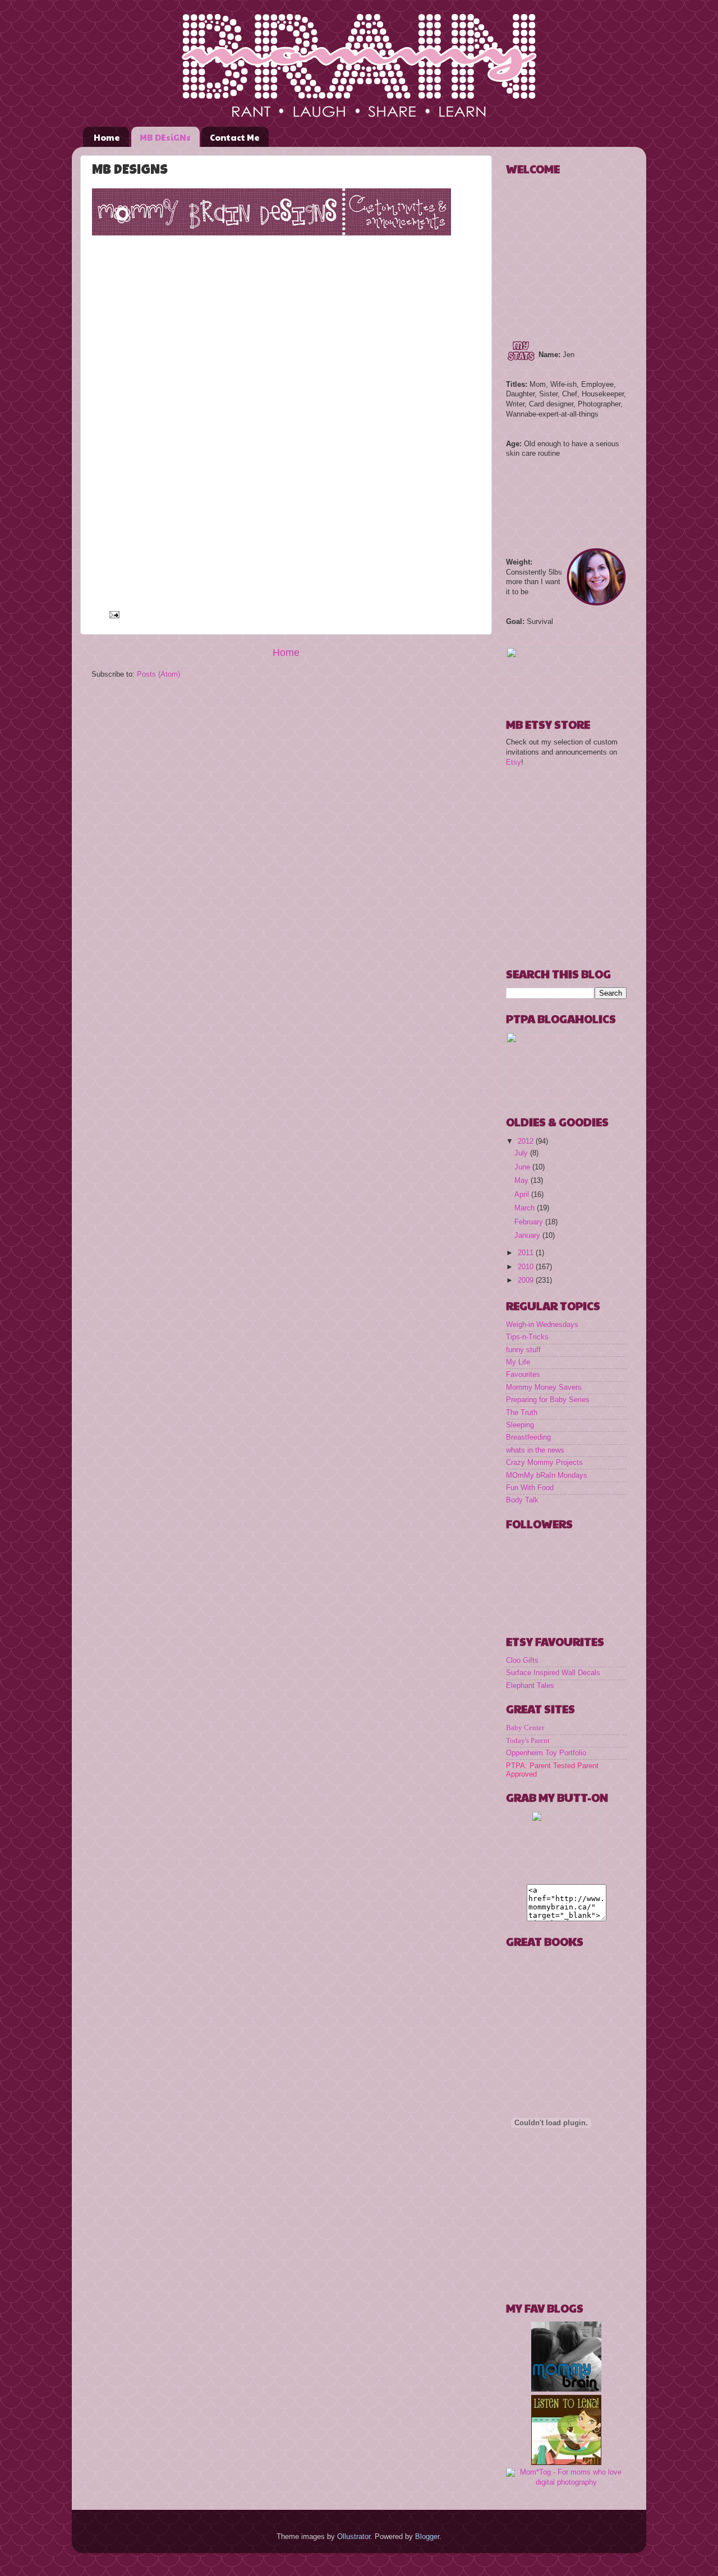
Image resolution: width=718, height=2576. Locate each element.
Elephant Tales (530, 1686)
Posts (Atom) (158, 674)
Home (107, 137)
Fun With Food (530, 1488)
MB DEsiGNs (165, 137)
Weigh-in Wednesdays (542, 1325)
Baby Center (525, 1728)
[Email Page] (113, 614)
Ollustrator (354, 2537)
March (526, 1208)
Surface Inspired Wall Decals (553, 1673)
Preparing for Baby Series (548, 1400)
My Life (518, 1362)
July (522, 1153)
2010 (527, 1267)
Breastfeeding (528, 1437)
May (523, 1181)
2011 (527, 1253)
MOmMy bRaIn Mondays (547, 1476)
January (528, 1236)
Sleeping (520, 1425)
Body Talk (522, 1500)
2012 (527, 1141)
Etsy (514, 762)
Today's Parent (528, 1741)
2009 (527, 1280)
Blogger (427, 2537)
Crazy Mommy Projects (544, 1463)
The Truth (522, 1413)
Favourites (523, 1375)
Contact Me (235, 137)
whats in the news (535, 1450)
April (523, 1195)
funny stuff (523, 1350)
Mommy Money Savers (544, 1388)
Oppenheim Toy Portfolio (546, 1753)
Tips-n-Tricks (527, 1337)
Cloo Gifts (522, 1661)
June (523, 1167)
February (530, 1222)
